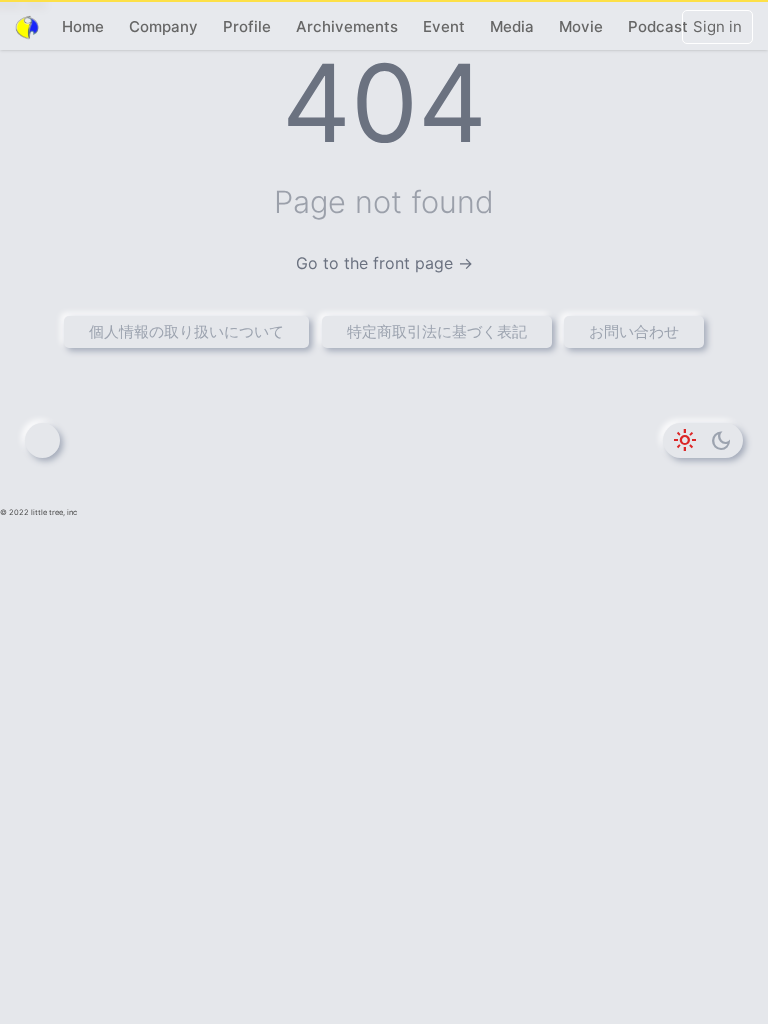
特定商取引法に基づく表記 (437, 331)
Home (83, 26)
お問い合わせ (634, 331)
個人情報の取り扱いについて (186, 331)
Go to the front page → (384, 263)
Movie (581, 26)
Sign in (717, 26)
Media (512, 26)
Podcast (658, 26)
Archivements (347, 26)
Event (444, 26)
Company (163, 26)
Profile (247, 26)
